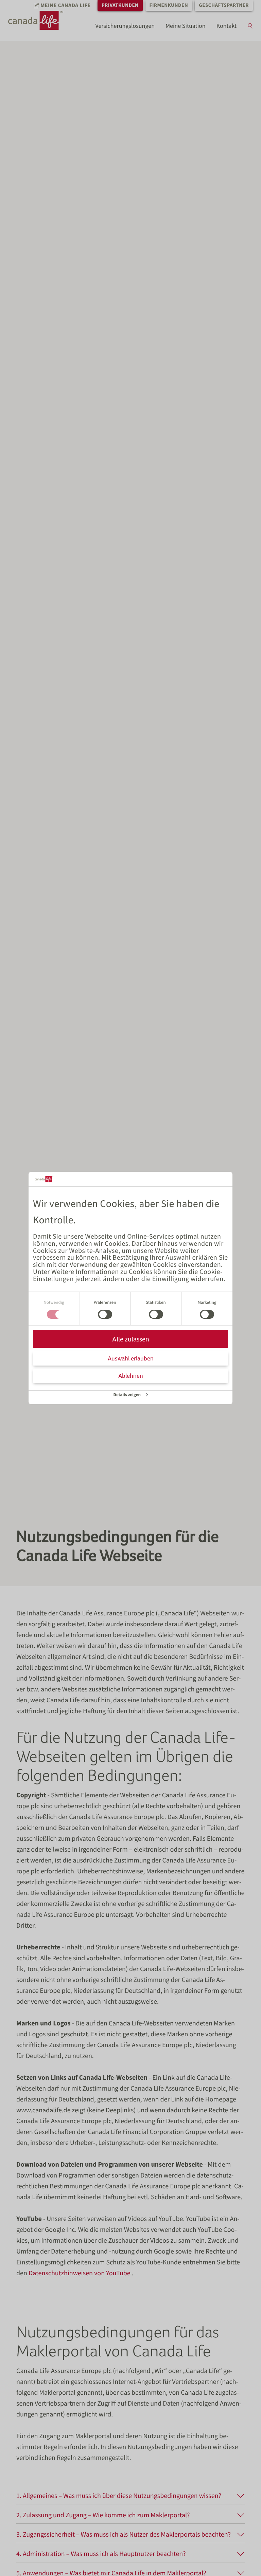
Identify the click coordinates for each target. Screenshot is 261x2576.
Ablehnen (131, 1376)
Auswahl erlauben (131, 1358)
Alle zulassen (131, 1339)
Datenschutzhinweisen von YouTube (80, 2273)
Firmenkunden (169, 5)
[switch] (105, 1314)
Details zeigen (127, 1395)
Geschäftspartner (224, 5)
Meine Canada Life (65, 5)
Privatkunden (120, 5)
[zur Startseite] (42, 20)
